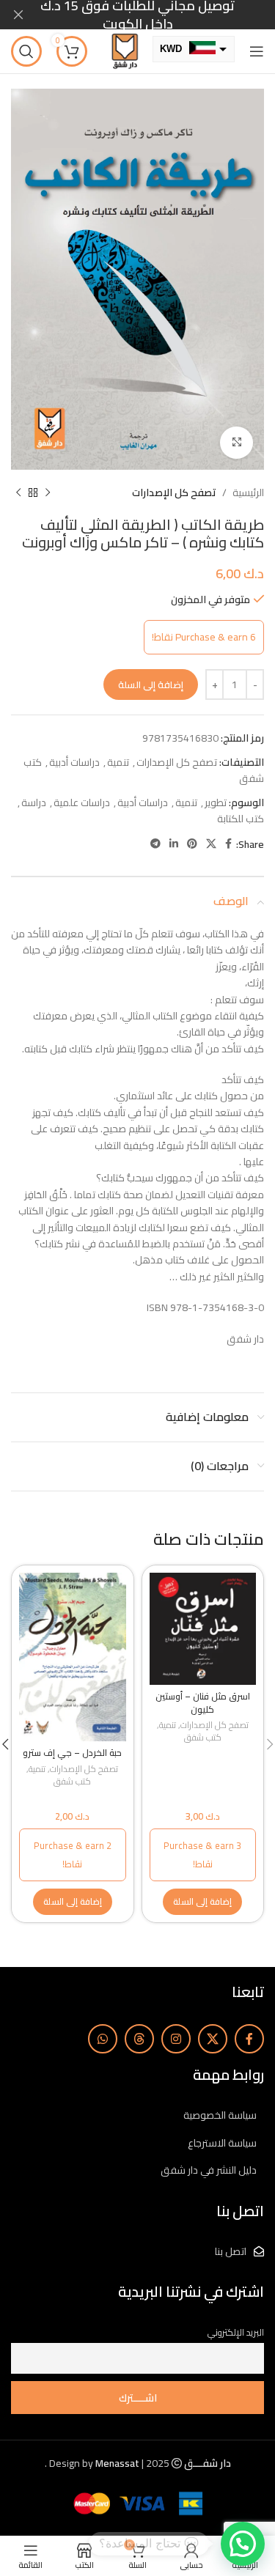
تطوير (216, 802)
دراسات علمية (82, 802)
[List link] (137, 2115)
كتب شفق (203, 1738)
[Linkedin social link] (174, 844)
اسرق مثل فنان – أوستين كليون (203, 1703)
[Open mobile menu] (257, 51)
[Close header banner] (18, 15)
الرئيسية (248, 492)
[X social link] (211, 844)
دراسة (34, 802)
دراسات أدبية (74, 762)
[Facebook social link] (228, 844)
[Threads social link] (139, 2039)
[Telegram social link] (155, 844)
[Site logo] (125, 51)
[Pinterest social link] (192, 844)
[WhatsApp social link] (103, 2039)
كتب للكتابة (241, 819)
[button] (202, 1902)
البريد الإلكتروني (236, 2332)
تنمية (118, 762)
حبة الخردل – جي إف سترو (72, 1753)
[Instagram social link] (176, 2039)
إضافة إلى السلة (151, 684)
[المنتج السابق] (48, 493)
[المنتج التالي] (18, 493)
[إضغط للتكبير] (236, 443)
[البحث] (26, 51)
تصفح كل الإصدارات (174, 492)
